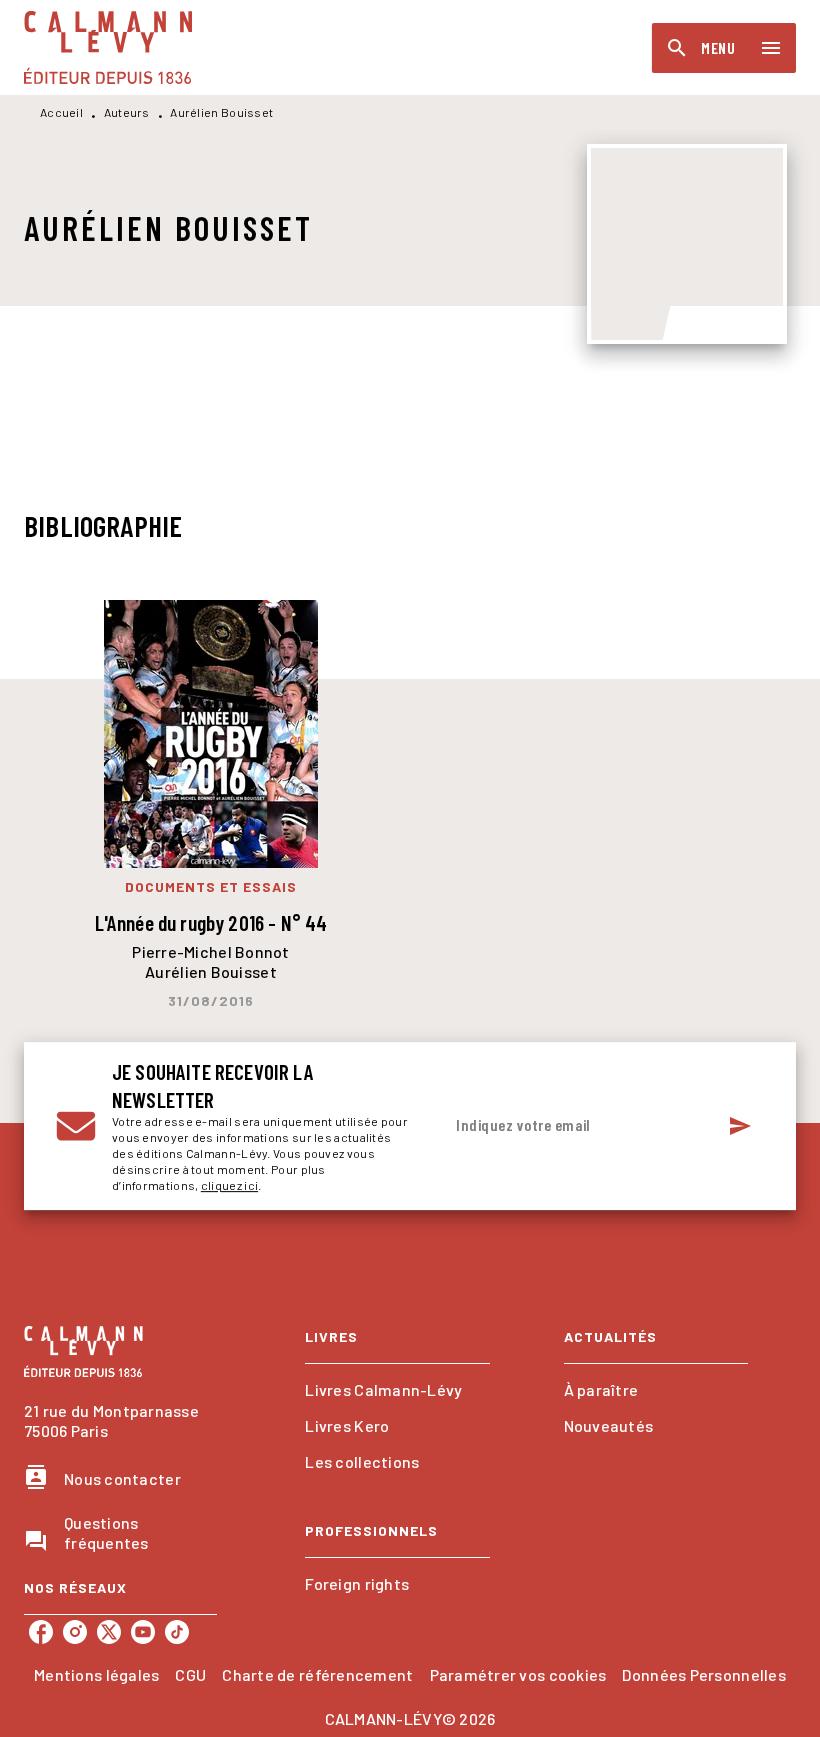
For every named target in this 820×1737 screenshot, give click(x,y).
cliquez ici (229, 1185)
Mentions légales (96, 1674)
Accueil (61, 112)
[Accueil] (108, 47)
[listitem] (41, 1632)
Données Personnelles (703, 1674)
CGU (190, 1674)
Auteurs (127, 112)
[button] (397, 1390)
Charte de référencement (317, 1674)
